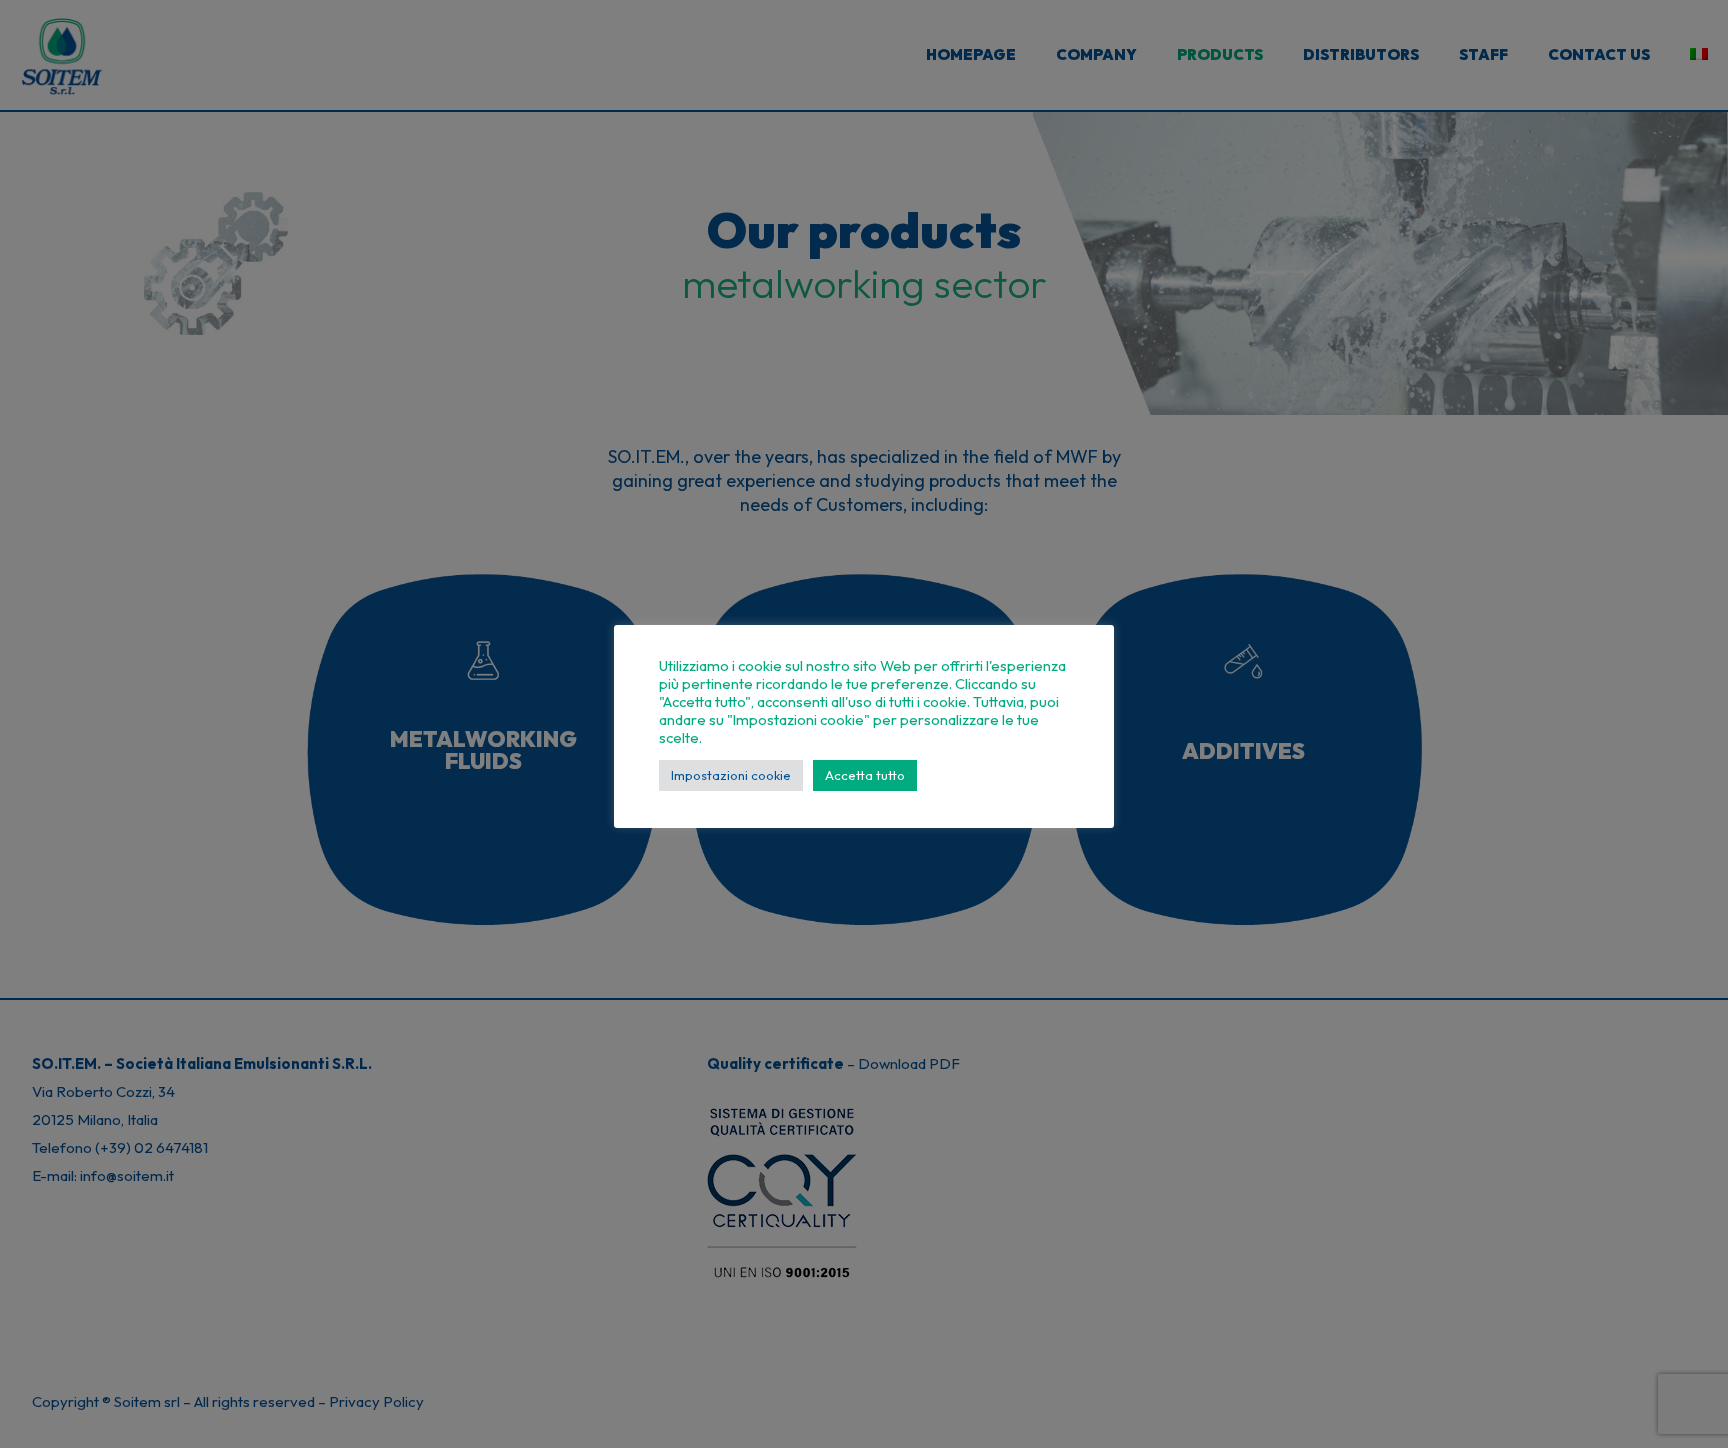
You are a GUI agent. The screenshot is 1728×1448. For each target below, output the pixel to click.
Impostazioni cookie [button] (731, 775)
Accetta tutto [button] (865, 775)
